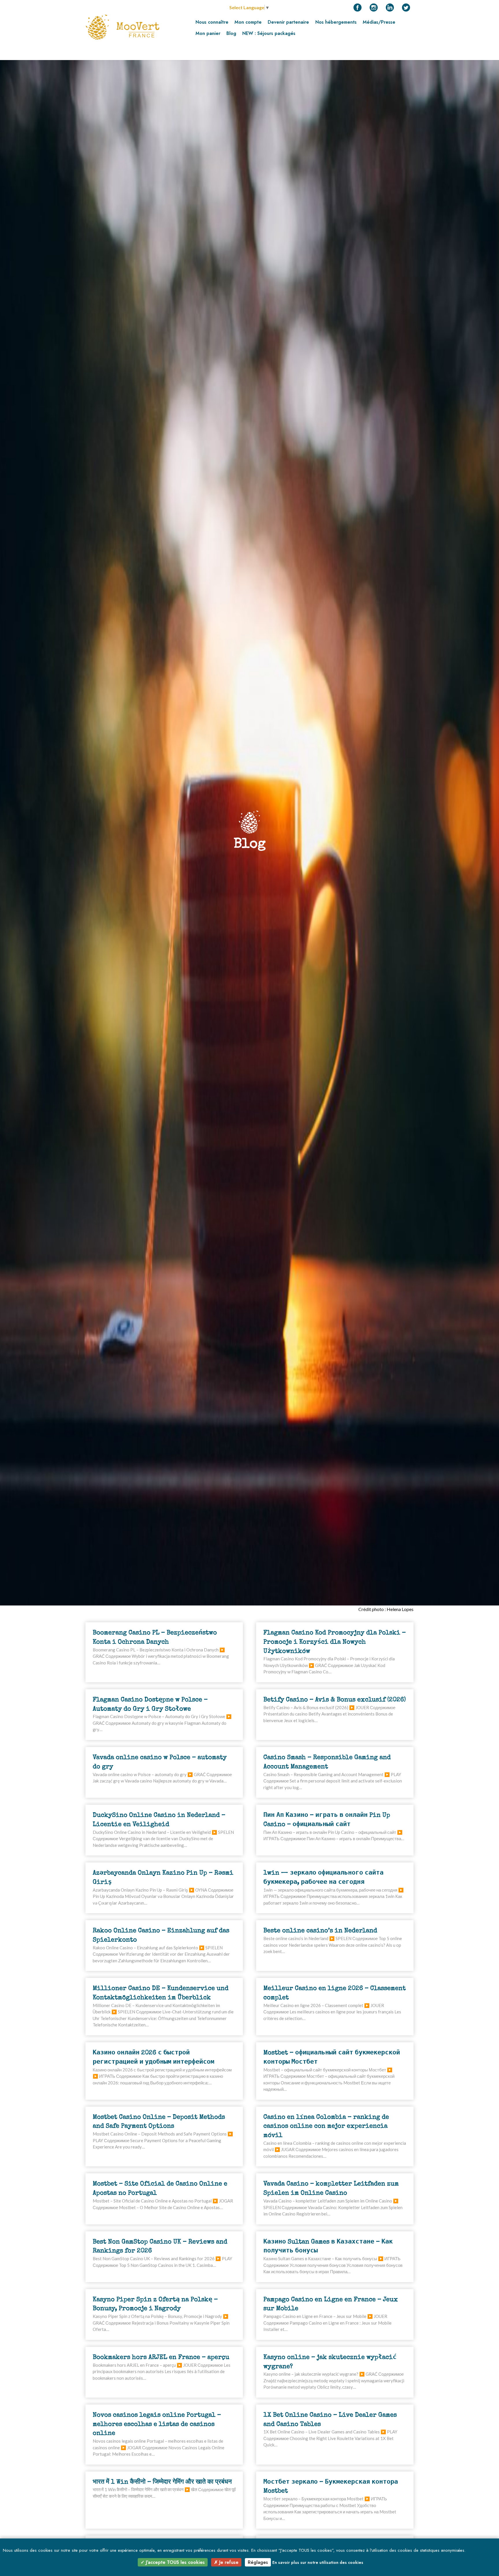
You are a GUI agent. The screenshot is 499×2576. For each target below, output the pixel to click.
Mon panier (208, 33)
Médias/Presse (379, 22)
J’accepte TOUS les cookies (175, 2562)
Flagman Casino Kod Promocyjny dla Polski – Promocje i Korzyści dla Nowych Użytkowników (335, 1642)
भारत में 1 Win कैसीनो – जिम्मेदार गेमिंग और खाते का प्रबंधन (162, 2482)
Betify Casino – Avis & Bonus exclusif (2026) (335, 1699)
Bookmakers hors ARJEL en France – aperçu (161, 2357)
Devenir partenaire (288, 22)
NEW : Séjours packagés (269, 33)
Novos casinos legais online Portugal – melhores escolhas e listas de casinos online (157, 2424)
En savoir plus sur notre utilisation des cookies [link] (318, 2562)
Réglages (258, 2562)
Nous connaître (212, 22)
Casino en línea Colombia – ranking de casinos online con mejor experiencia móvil (326, 2126)
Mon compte (248, 22)
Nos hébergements (336, 22)
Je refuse (228, 2562)
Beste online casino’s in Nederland (320, 1930)
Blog (231, 33)
